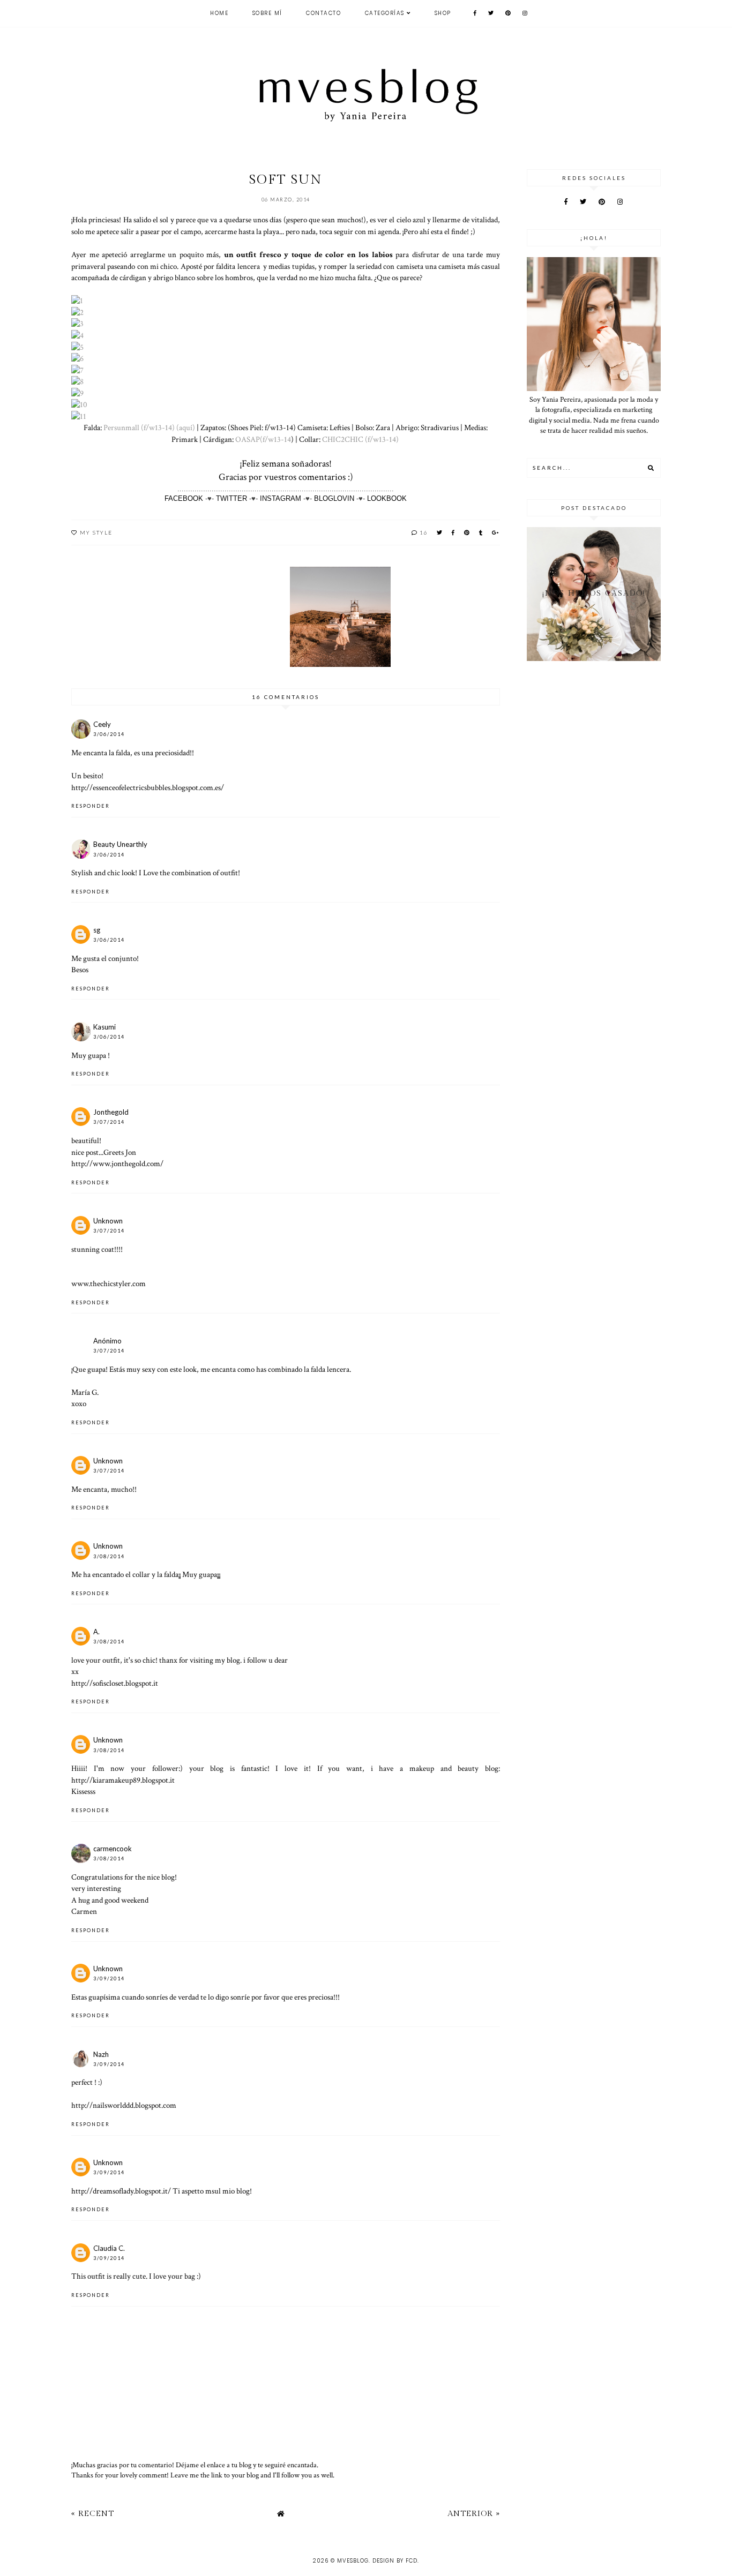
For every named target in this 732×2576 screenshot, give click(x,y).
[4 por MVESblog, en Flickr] (77, 335)
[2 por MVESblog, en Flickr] (77, 312)
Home (219, 13)
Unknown (108, 1221)
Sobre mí (267, 13)
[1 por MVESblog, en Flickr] (77, 301)
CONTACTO (323, 13)
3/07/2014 (109, 1122)
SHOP (443, 13)
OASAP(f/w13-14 (263, 439)
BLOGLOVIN (334, 498)
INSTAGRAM (281, 498)
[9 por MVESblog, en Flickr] (77, 393)
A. (96, 1632)
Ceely (102, 724)
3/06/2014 (109, 734)
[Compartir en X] (440, 532)
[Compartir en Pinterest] (467, 532)
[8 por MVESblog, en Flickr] (77, 381)
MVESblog (353, 2561)
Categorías (385, 13)
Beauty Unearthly (120, 844)
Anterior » (474, 2514)
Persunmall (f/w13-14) (139, 427)
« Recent (93, 2514)
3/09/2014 (109, 1978)
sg (97, 930)
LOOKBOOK (387, 498)
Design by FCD (395, 2561)
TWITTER (231, 498)
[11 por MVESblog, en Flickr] (79, 416)
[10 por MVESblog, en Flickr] (79, 404)
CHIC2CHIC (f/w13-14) (361, 439)
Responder (91, 806)
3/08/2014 (109, 1556)
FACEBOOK (184, 498)
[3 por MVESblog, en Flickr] (77, 324)
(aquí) (186, 427)
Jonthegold (111, 1112)
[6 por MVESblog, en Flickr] (77, 358)
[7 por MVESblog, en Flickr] (77, 370)
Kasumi (104, 1027)
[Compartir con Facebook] (454, 532)
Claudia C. (109, 2248)
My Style (96, 532)
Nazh (101, 2054)
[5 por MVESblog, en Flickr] (77, 347)
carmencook (113, 1849)
